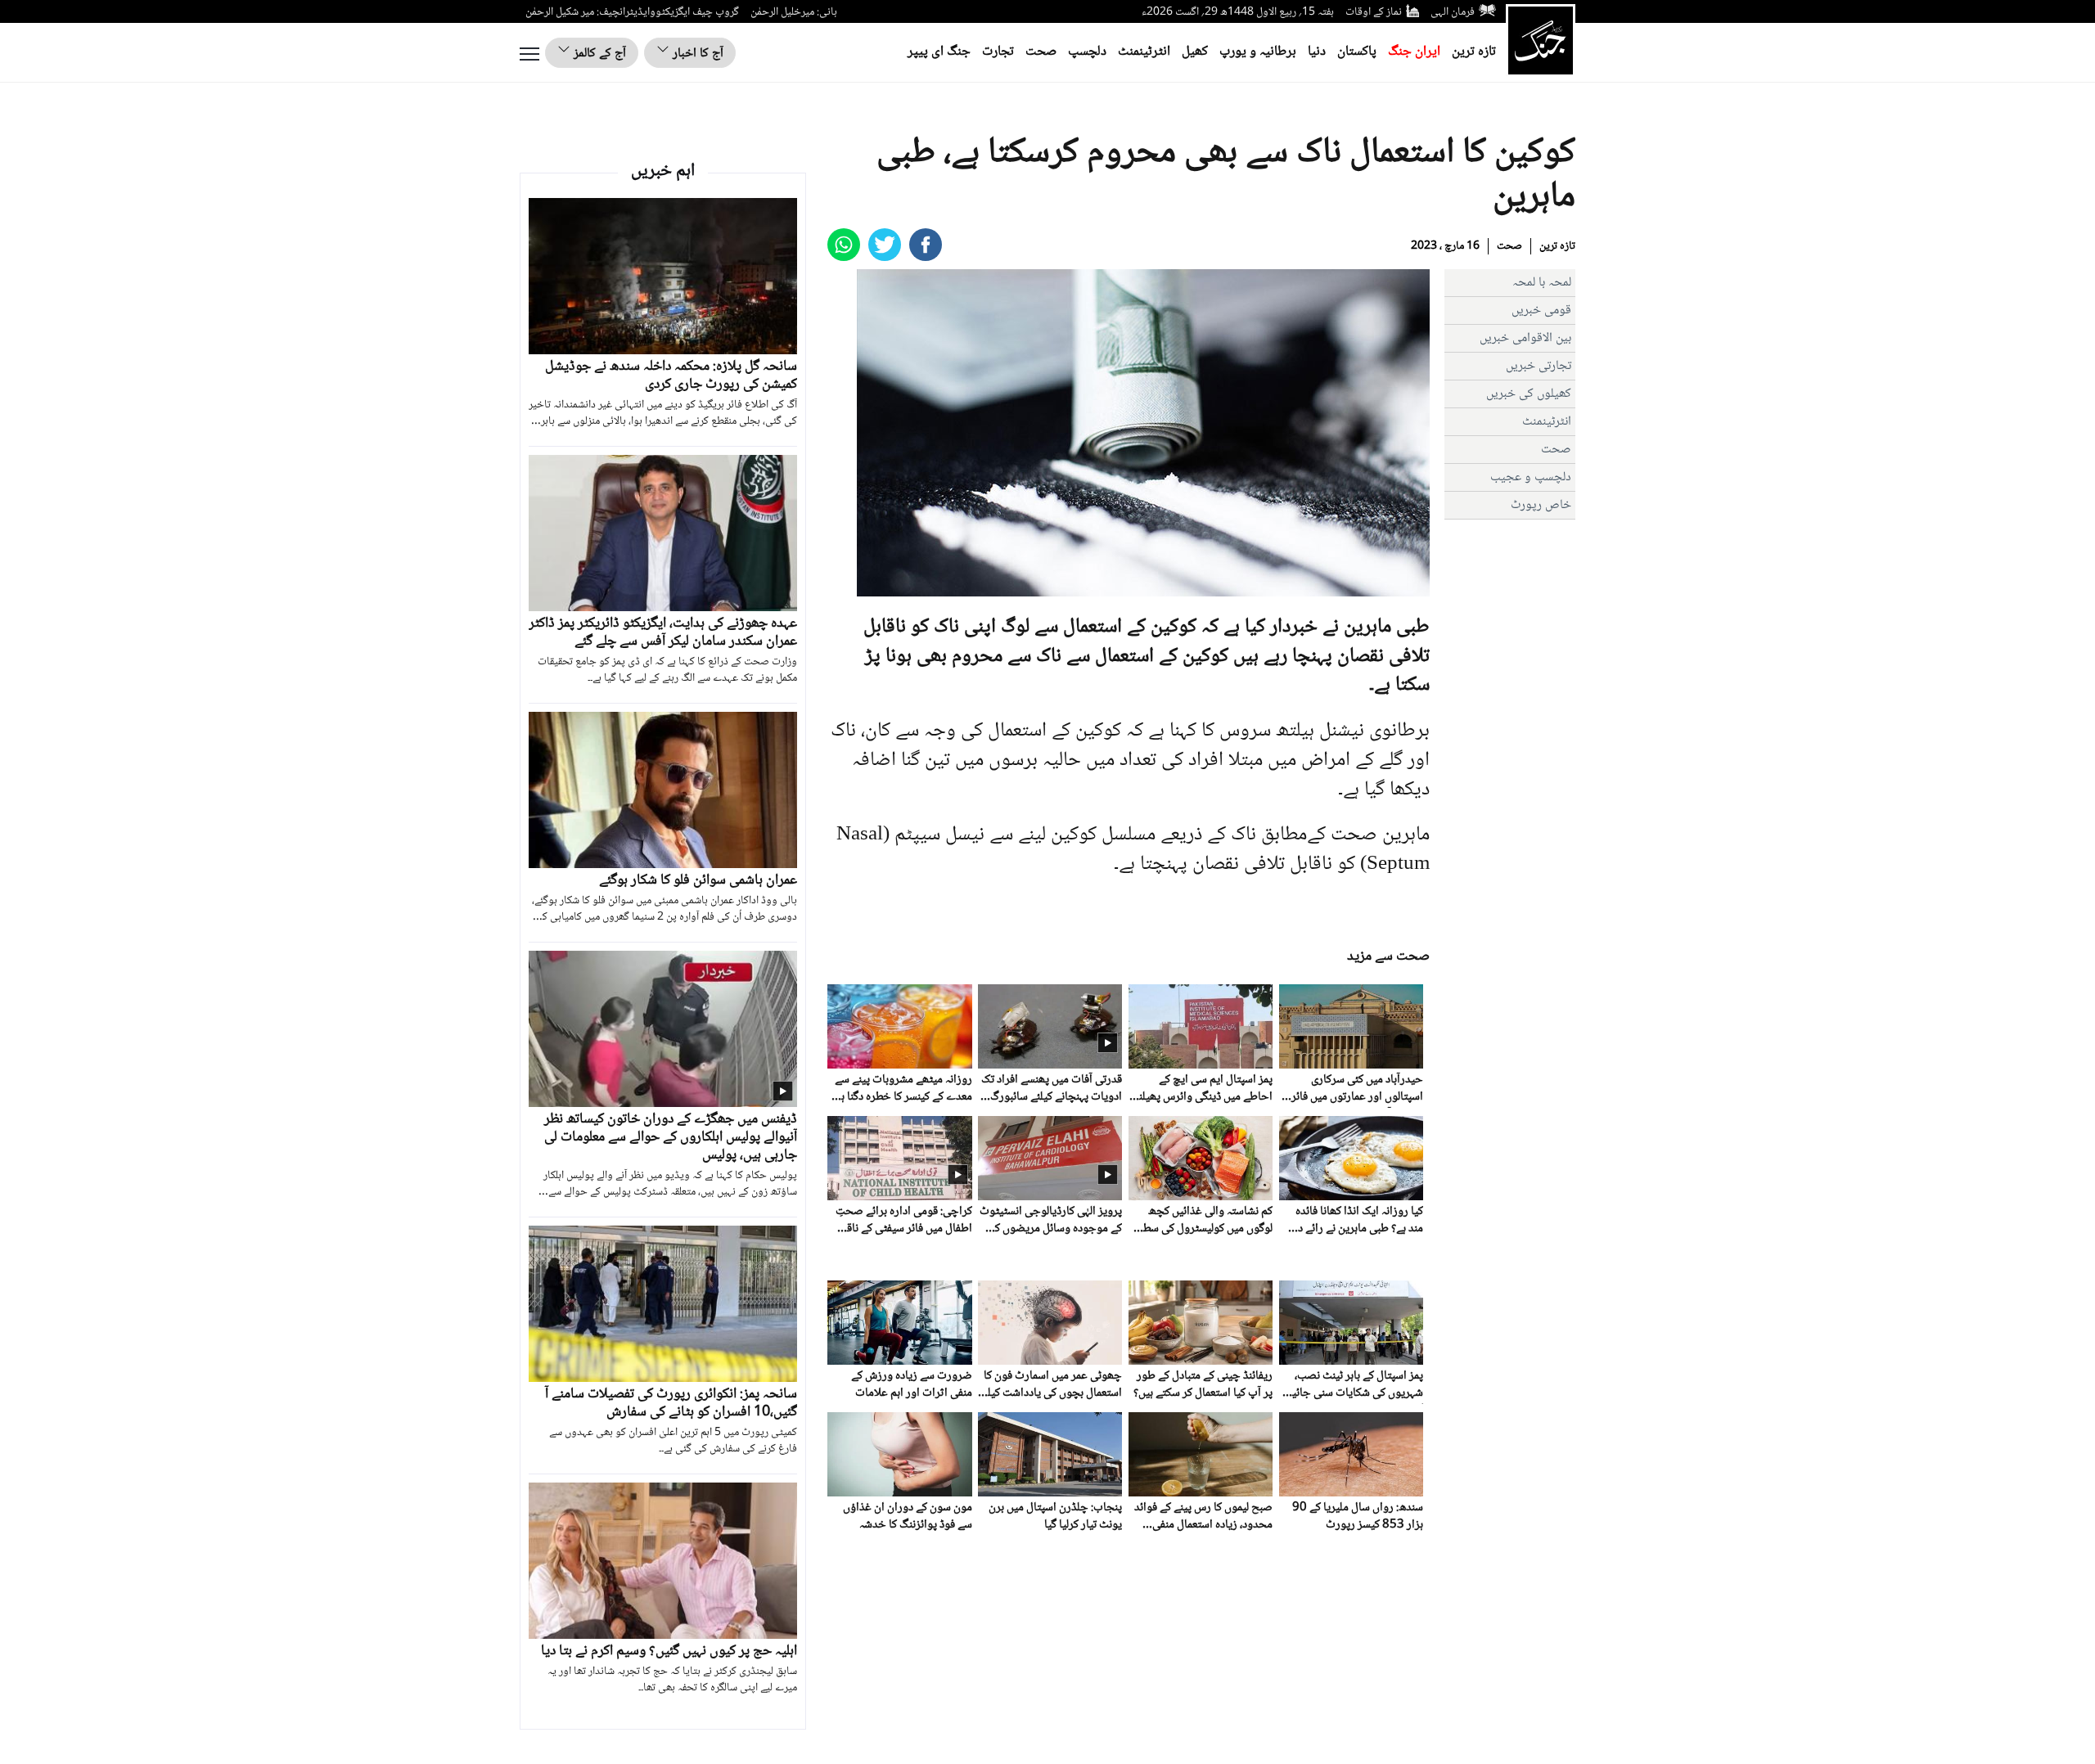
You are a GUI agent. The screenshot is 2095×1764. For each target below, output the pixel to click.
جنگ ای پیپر (939, 52)
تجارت (998, 52)
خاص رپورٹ (1541, 505)
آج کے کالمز (598, 54)
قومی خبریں (1541, 310)
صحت (1041, 52)
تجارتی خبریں (1539, 366)
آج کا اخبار (696, 54)
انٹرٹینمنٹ (1144, 52)
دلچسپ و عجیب (1531, 477)
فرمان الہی (1453, 12)
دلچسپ (1087, 52)
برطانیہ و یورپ (1258, 52)
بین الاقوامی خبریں (1525, 338)
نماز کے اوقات (1374, 12)
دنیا (1317, 52)
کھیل (1195, 52)
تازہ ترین (1474, 52)
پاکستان (1357, 52)
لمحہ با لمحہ (1542, 283)
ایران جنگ (1414, 52)
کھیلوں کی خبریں (1529, 394)
